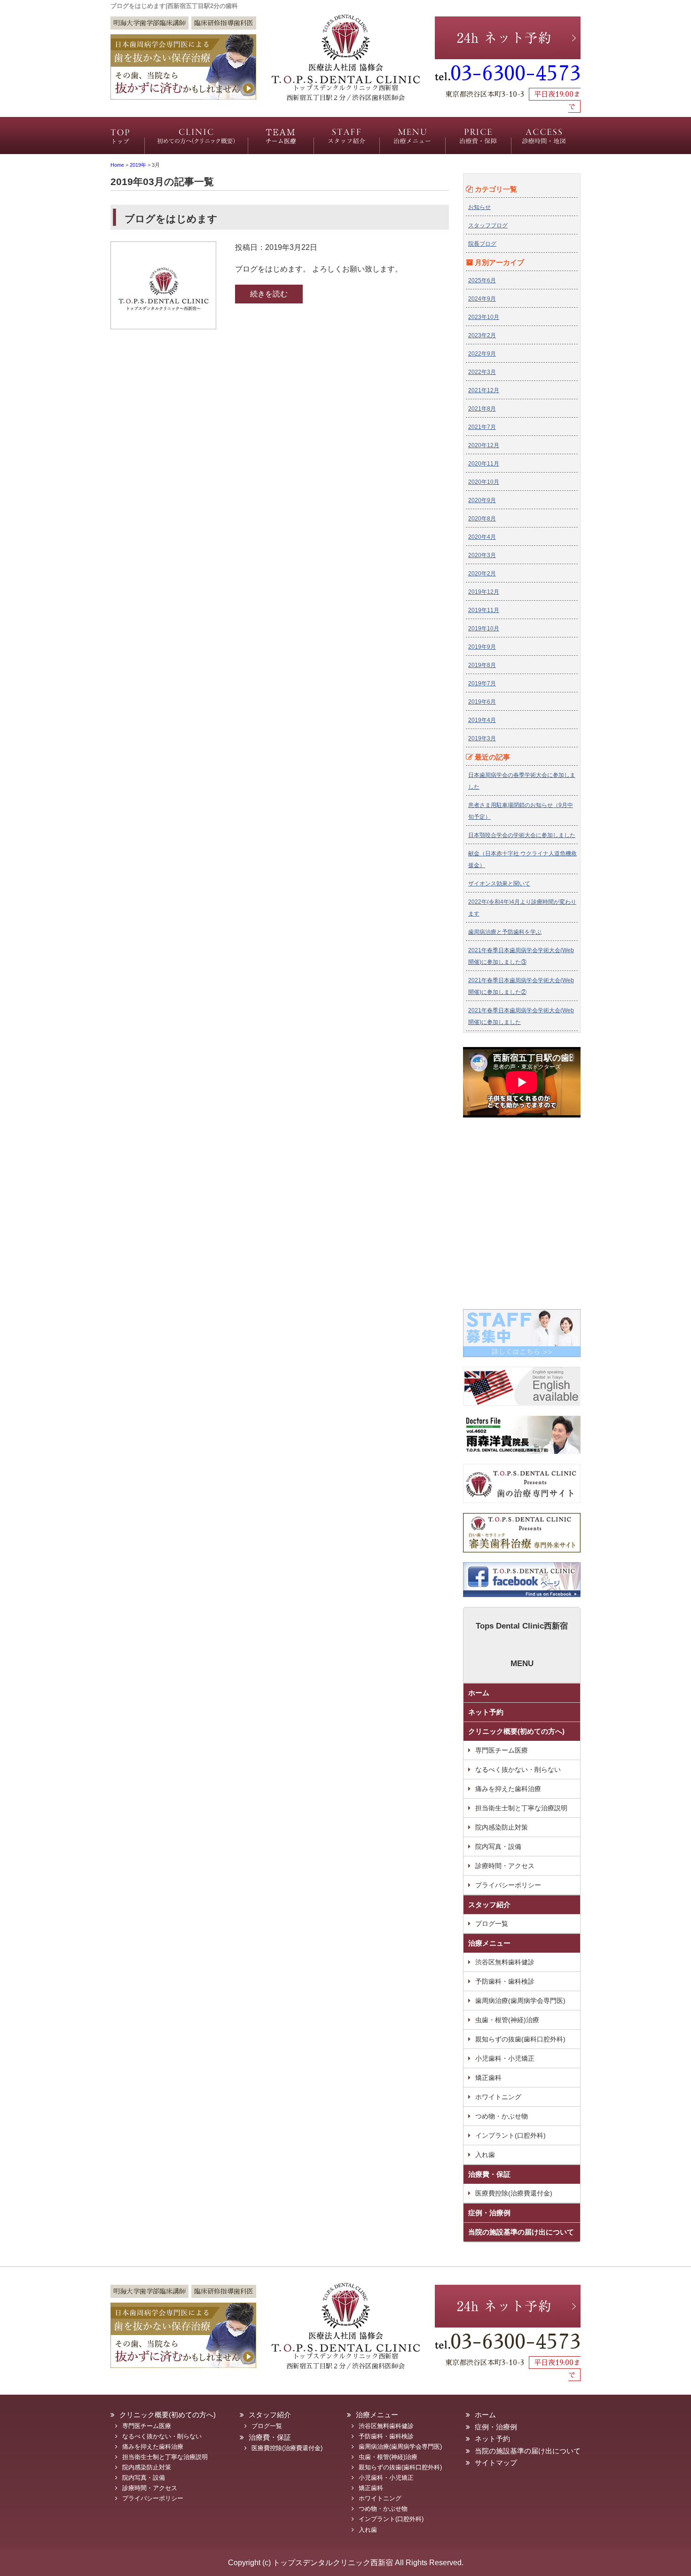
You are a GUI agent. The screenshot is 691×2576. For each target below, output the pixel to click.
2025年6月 (482, 280)
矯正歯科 (488, 2078)
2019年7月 (482, 683)
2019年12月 (484, 592)
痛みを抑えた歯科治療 (508, 1789)
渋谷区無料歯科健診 (505, 1962)
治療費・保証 (475, 141)
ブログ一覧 (492, 1924)
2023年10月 (484, 317)
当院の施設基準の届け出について (521, 2232)
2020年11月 (484, 464)
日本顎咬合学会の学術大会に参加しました (522, 835)
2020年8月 (482, 519)
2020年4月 (482, 537)
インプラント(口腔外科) (510, 2135)
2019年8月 (482, 665)
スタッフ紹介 (343, 141)
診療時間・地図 (544, 141)
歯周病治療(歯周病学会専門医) (520, 2001)
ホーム (132, 141)
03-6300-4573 (515, 74)
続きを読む (269, 294)
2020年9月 (482, 500)
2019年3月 (482, 738)
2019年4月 (482, 720)
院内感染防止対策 (502, 1827)
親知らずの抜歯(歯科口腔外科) (520, 2039)
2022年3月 (482, 372)
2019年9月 (482, 647)
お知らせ (479, 207)
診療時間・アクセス (505, 1866)
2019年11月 (484, 610)
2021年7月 (482, 427)
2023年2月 (482, 335)
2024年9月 (482, 299)
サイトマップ (496, 2463)
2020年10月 (484, 482)
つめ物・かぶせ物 (502, 2116)
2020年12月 (484, 445)
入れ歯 (485, 2155)
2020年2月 (482, 574)
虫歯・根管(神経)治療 (507, 2020)
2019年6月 (482, 702)
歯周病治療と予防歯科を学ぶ (505, 932)
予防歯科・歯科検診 (505, 1981)
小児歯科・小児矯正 (505, 2058)
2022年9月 (482, 354)
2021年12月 (484, 390)
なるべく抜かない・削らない (518, 1769)
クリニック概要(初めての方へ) (200, 141)
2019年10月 (484, 628)
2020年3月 (482, 555)
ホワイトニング (498, 2097)
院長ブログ (482, 244)
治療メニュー (410, 141)
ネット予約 (486, 1712)
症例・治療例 (489, 2213)
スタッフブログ (488, 225)
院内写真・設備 (498, 1847)
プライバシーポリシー (508, 1885)
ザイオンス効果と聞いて (499, 884)
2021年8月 (482, 409)
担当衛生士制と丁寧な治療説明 (521, 1808)
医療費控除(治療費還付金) (514, 2193)
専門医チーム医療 (278, 141)
